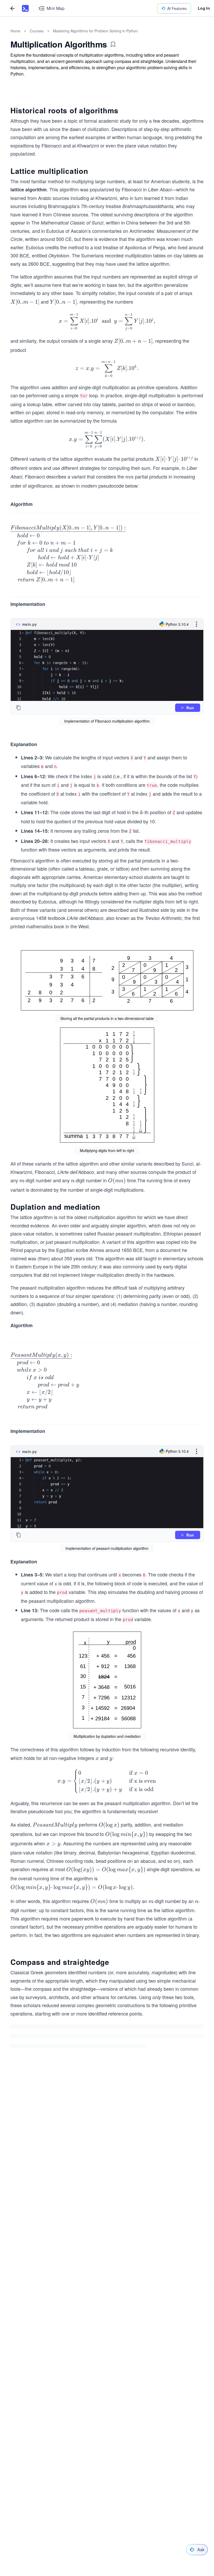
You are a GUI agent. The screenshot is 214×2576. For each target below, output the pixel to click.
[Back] (13, 8)
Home (15, 31)
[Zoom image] (107, 980)
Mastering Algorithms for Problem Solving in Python (95, 31)
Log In (204, 8)
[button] (23, 633)
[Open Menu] (197, 624)
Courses (37, 31)
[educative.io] (25, 8)
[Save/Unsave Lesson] (113, 44)
